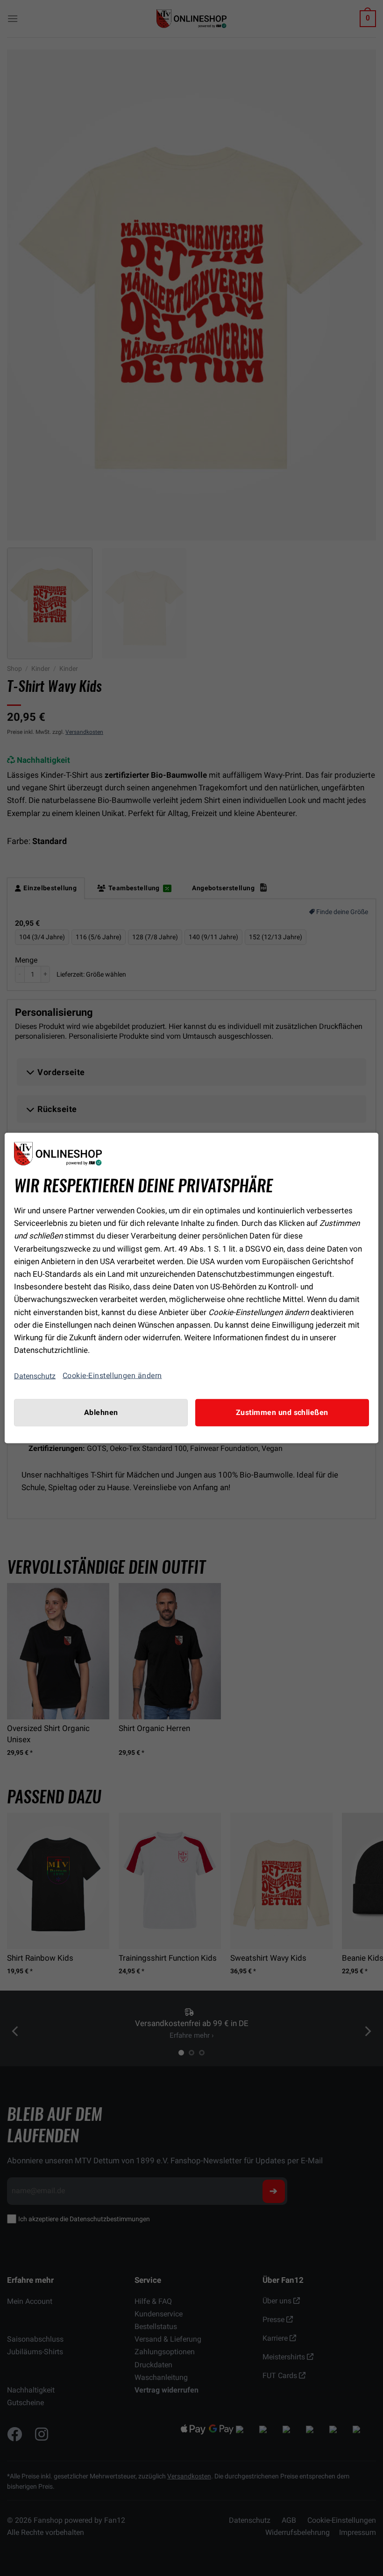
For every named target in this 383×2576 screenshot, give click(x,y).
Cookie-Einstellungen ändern (112, 1376)
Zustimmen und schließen (282, 1413)
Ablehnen (101, 1413)
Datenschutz (35, 1376)
